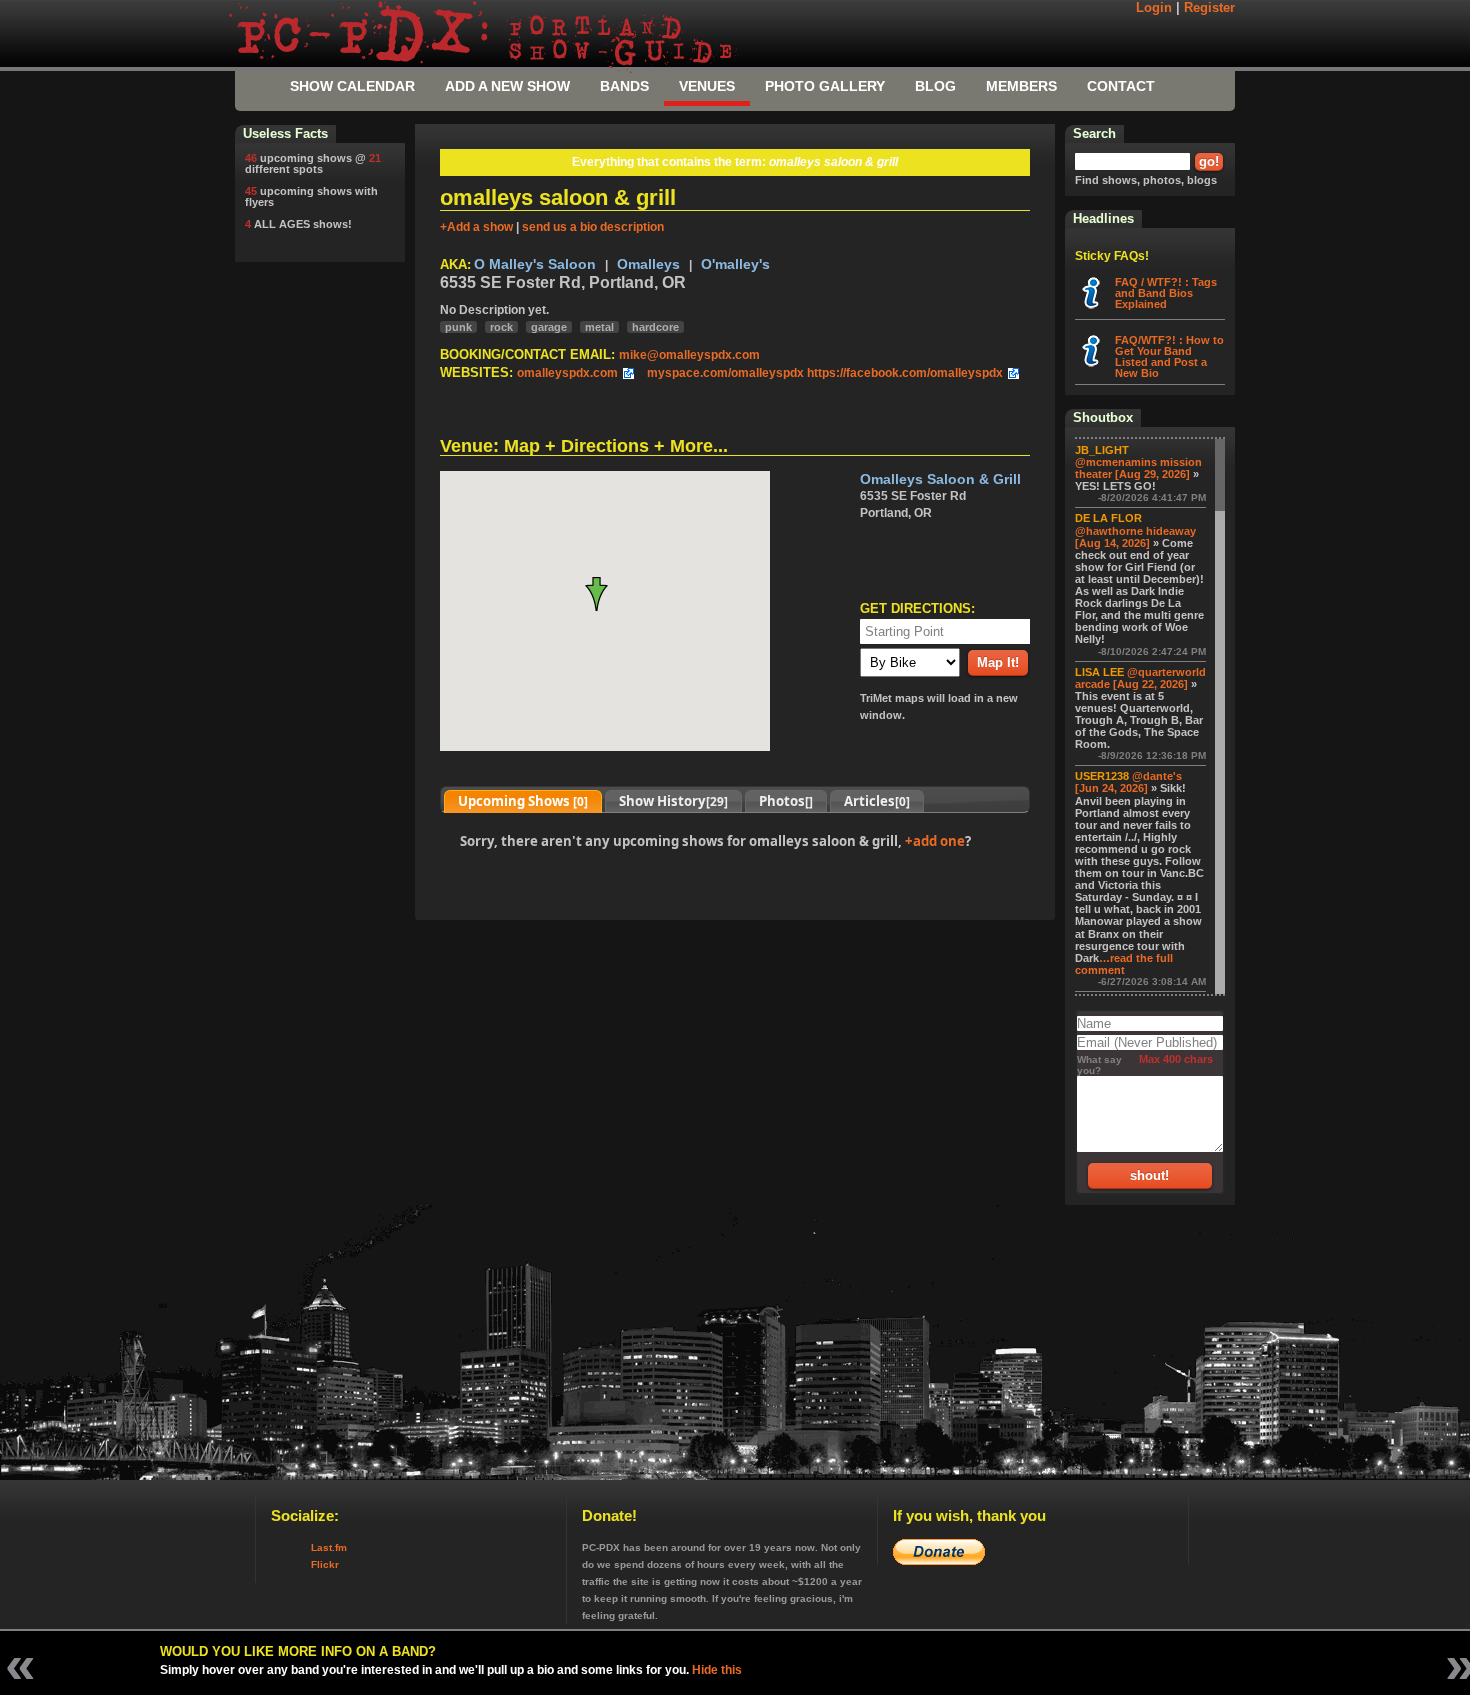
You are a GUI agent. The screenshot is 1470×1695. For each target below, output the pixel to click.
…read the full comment (1124, 964)
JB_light (1102, 450)
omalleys (648, 264)
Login (1154, 8)
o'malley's (735, 264)
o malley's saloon (535, 264)
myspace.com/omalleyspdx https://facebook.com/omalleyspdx (825, 373)
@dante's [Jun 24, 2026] (1128, 782)
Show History (673, 801)
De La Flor (1108, 518)
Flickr (325, 1564)
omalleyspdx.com (567, 373)
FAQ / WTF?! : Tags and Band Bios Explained (1166, 293)
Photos (786, 801)
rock (501, 327)
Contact (1121, 86)
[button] (604, 594)
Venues (707, 86)
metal (599, 327)
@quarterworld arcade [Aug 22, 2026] (1140, 678)
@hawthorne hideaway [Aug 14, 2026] (1135, 537)
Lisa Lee (1099, 672)
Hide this (717, 1670)
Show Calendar (352, 86)
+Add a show (476, 227)
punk (458, 327)
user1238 (1102, 776)
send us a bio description (593, 227)
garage (549, 327)
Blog (935, 86)
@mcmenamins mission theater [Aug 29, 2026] (1138, 468)
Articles (877, 801)
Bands (624, 86)
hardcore (655, 327)
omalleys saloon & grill (940, 479)
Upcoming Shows (523, 801)
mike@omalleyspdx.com (689, 355)
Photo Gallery (825, 86)
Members (1021, 86)
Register (1209, 8)
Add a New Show (507, 86)
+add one (935, 841)
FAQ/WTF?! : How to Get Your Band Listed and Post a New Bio (1169, 356)
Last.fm (329, 1547)
